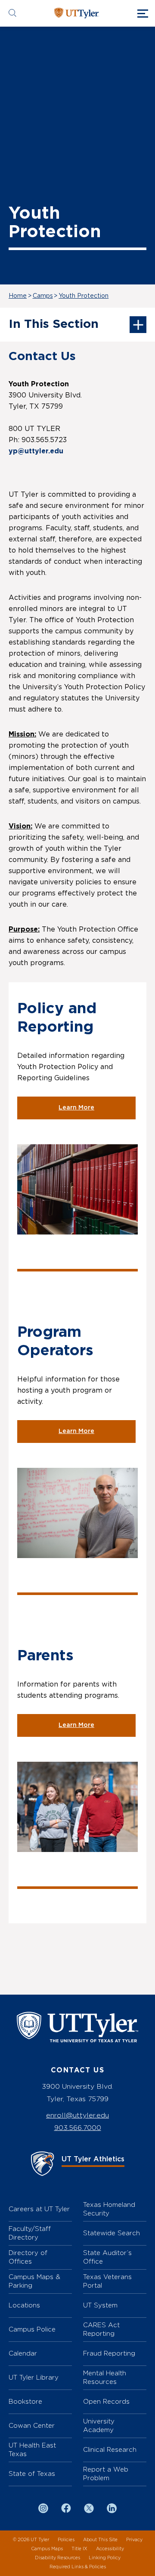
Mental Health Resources (105, 2377)
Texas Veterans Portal (107, 2281)
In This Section (54, 324)
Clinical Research (110, 2449)
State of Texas (32, 2474)
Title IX (79, 2549)
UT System (100, 2305)
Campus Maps (47, 2549)
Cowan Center (32, 2425)
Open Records (106, 2401)
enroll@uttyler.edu (77, 2115)
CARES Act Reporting (101, 2329)
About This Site (100, 2540)
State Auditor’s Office (107, 2257)
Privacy (134, 2540)
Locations (24, 2305)
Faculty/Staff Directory (30, 2233)
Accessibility (110, 2549)
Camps (43, 296)
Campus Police (32, 2329)
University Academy (99, 2425)
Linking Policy (105, 2558)
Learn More (76, 1108)
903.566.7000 (78, 2128)
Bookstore (25, 2401)
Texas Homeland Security (109, 2209)
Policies (66, 2540)
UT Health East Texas (32, 2449)
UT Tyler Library (34, 2377)
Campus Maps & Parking (34, 2281)
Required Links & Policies (78, 2567)
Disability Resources (57, 2558)
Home (18, 296)
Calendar (23, 2353)
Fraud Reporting (109, 2353)
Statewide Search (112, 2233)
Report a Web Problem (106, 2474)
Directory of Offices (28, 2257)
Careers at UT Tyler (39, 2209)
